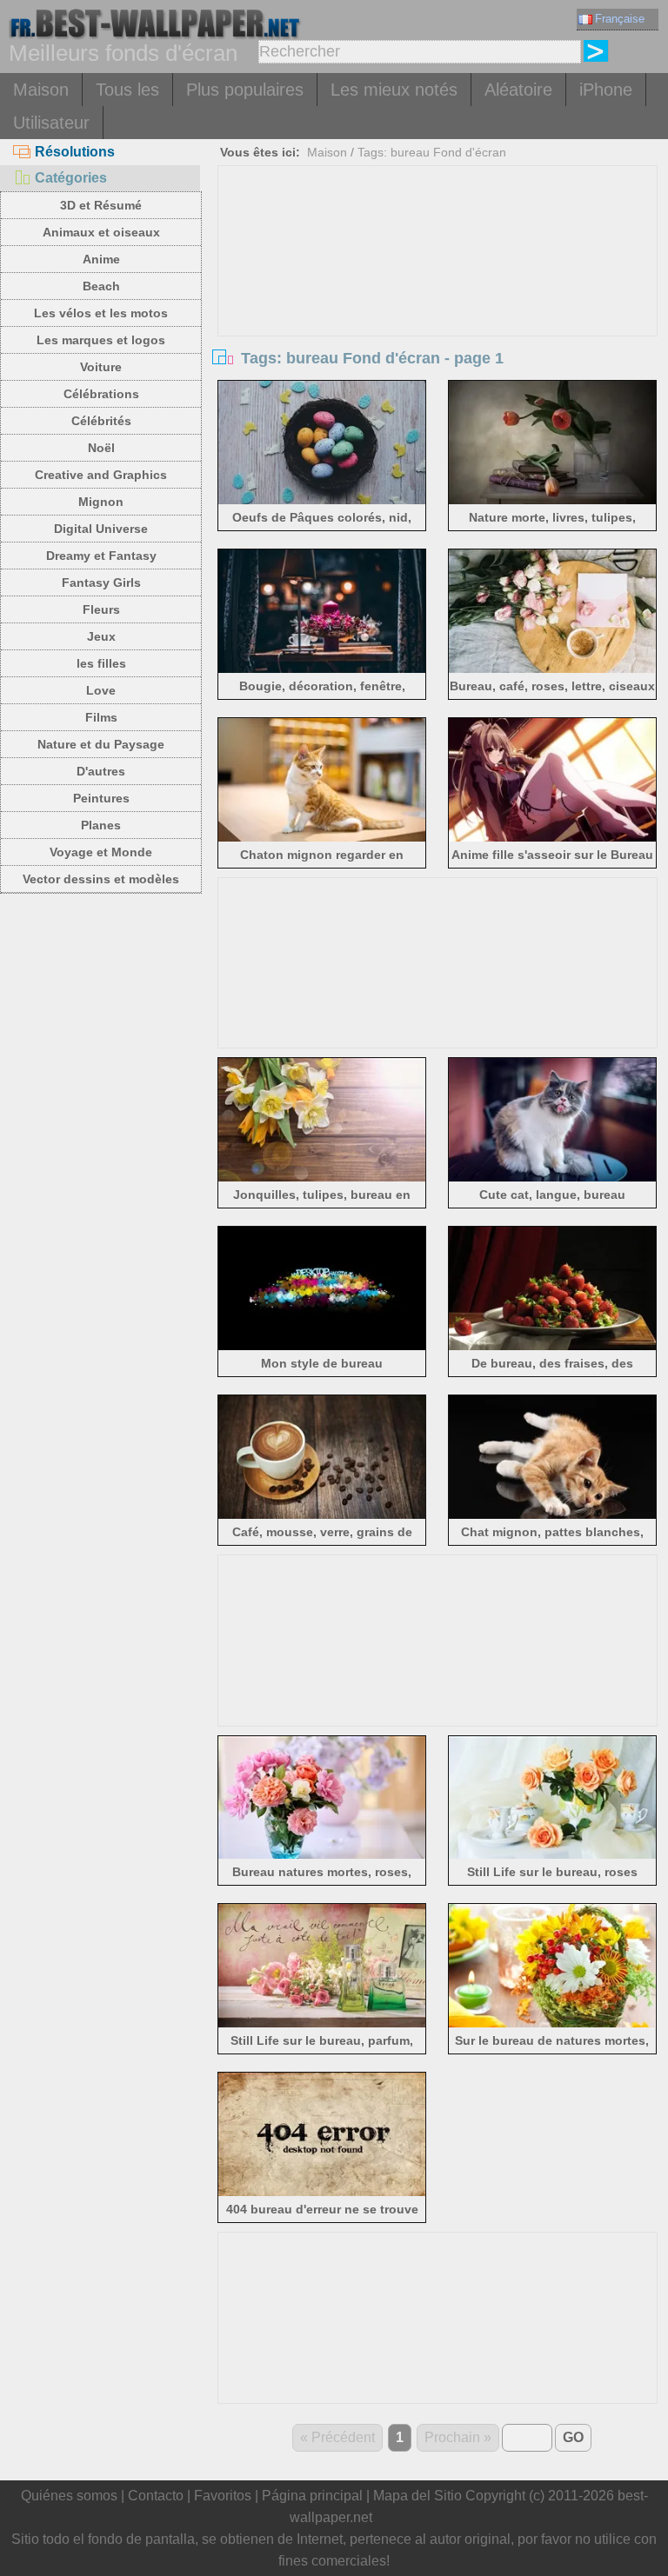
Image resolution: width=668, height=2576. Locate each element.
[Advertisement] (438, 296)
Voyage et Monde (101, 852)
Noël (101, 448)
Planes (101, 825)
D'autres (101, 771)
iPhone (606, 90)
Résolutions (75, 152)
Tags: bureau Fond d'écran (432, 152)
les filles (101, 663)
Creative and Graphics (101, 475)
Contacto (156, 2496)
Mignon (101, 502)
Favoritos (223, 2496)
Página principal (312, 2496)
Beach (101, 286)
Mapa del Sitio (417, 2496)
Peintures (101, 798)
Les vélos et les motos (101, 313)
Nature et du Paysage (101, 744)
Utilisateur (51, 123)
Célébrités (101, 421)
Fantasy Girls (101, 582)
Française (620, 19)
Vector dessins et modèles (101, 879)
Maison (41, 90)
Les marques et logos (101, 340)
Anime (101, 259)
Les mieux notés (394, 90)
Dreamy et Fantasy (101, 556)
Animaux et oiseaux (101, 232)
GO (573, 2437)
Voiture (101, 367)
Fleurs (101, 609)
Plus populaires (245, 90)
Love (101, 690)
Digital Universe (101, 529)
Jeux (101, 636)
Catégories (71, 178)
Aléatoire (518, 90)
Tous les (127, 90)
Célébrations (101, 394)
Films (101, 717)
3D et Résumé (101, 205)
